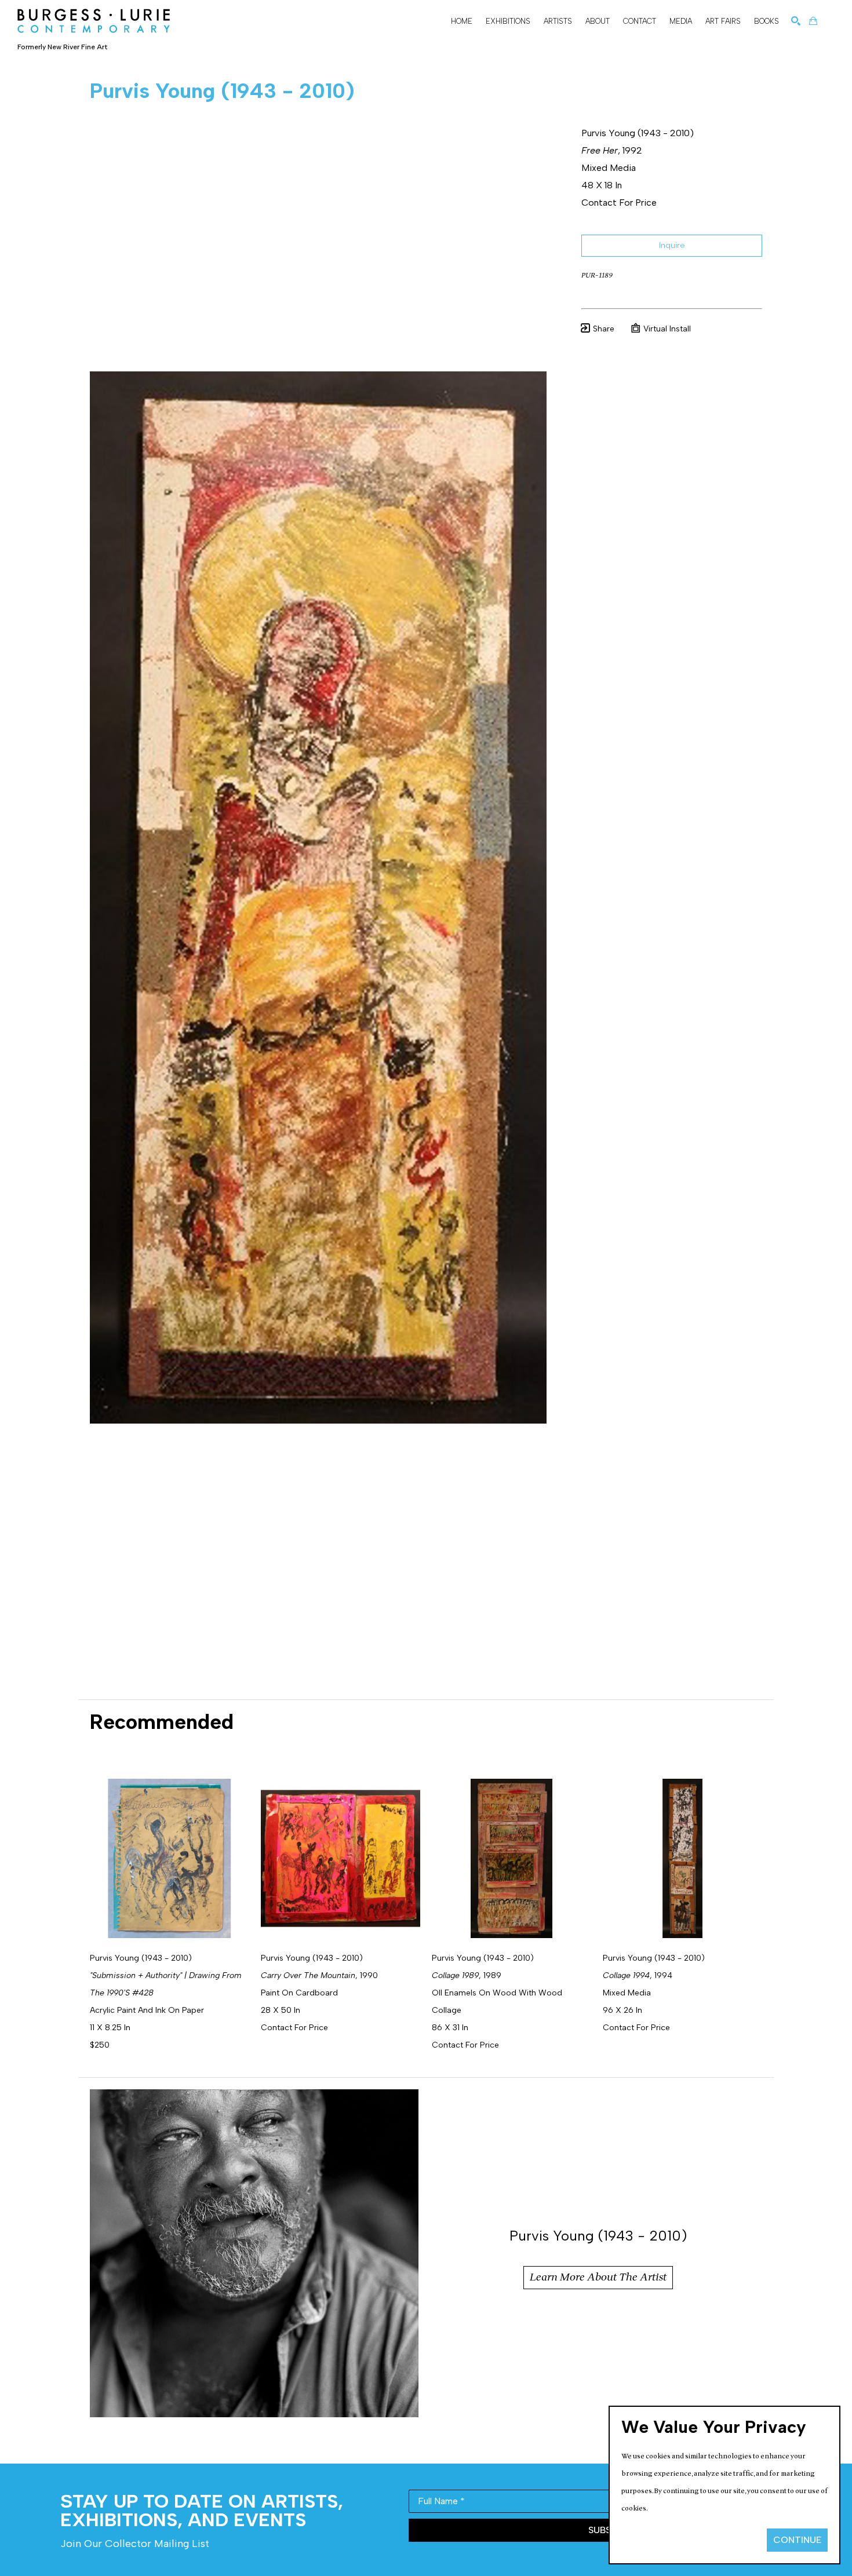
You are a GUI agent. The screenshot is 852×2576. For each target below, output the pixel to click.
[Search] (796, 21)
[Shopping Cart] (813, 21)
